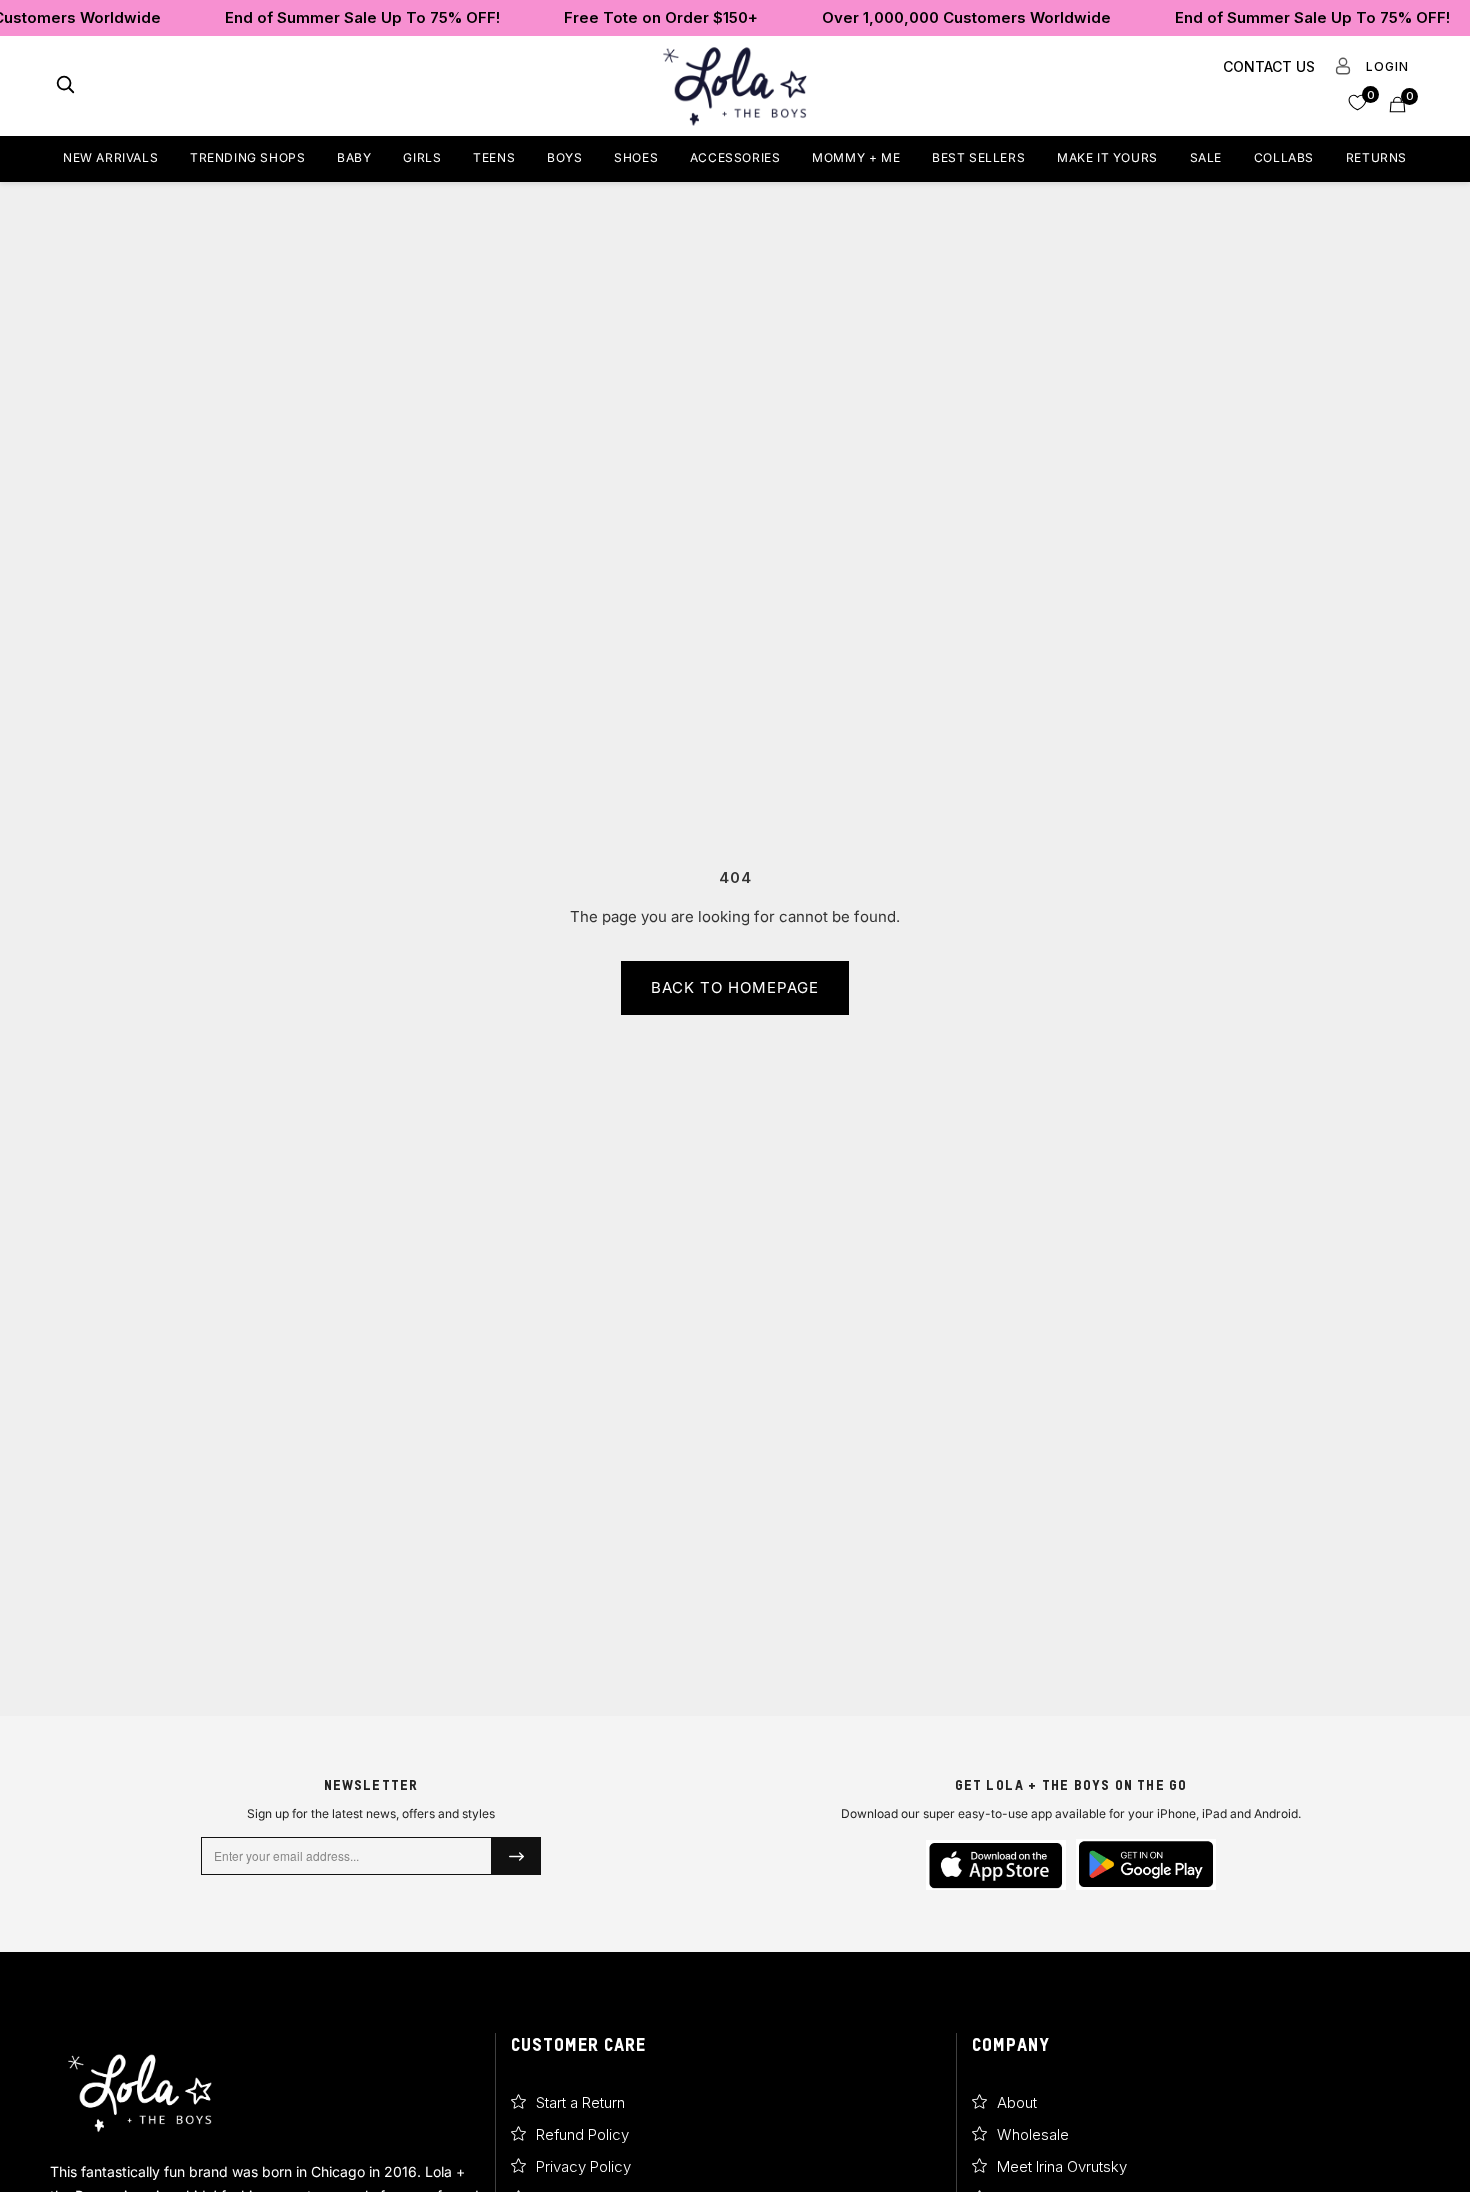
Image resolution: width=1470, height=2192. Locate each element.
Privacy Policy (583, 2166)
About (1017, 2102)
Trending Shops (247, 157)
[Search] (65, 86)
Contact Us (1269, 66)
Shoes (636, 157)
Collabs (1284, 157)
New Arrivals (110, 157)
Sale (1206, 157)
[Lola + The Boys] (735, 86)
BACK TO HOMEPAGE (735, 987)
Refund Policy (582, 2134)
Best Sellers (978, 157)
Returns (1376, 157)
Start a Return (580, 2102)
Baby (354, 157)
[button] (1357, 101)
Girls (422, 157)
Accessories (735, 157)
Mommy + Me (856, 157)
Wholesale (1033, 2134)
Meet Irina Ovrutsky (1062, 2166)
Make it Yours (1107, 157)
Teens (494, 157)
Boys (564, 157)
